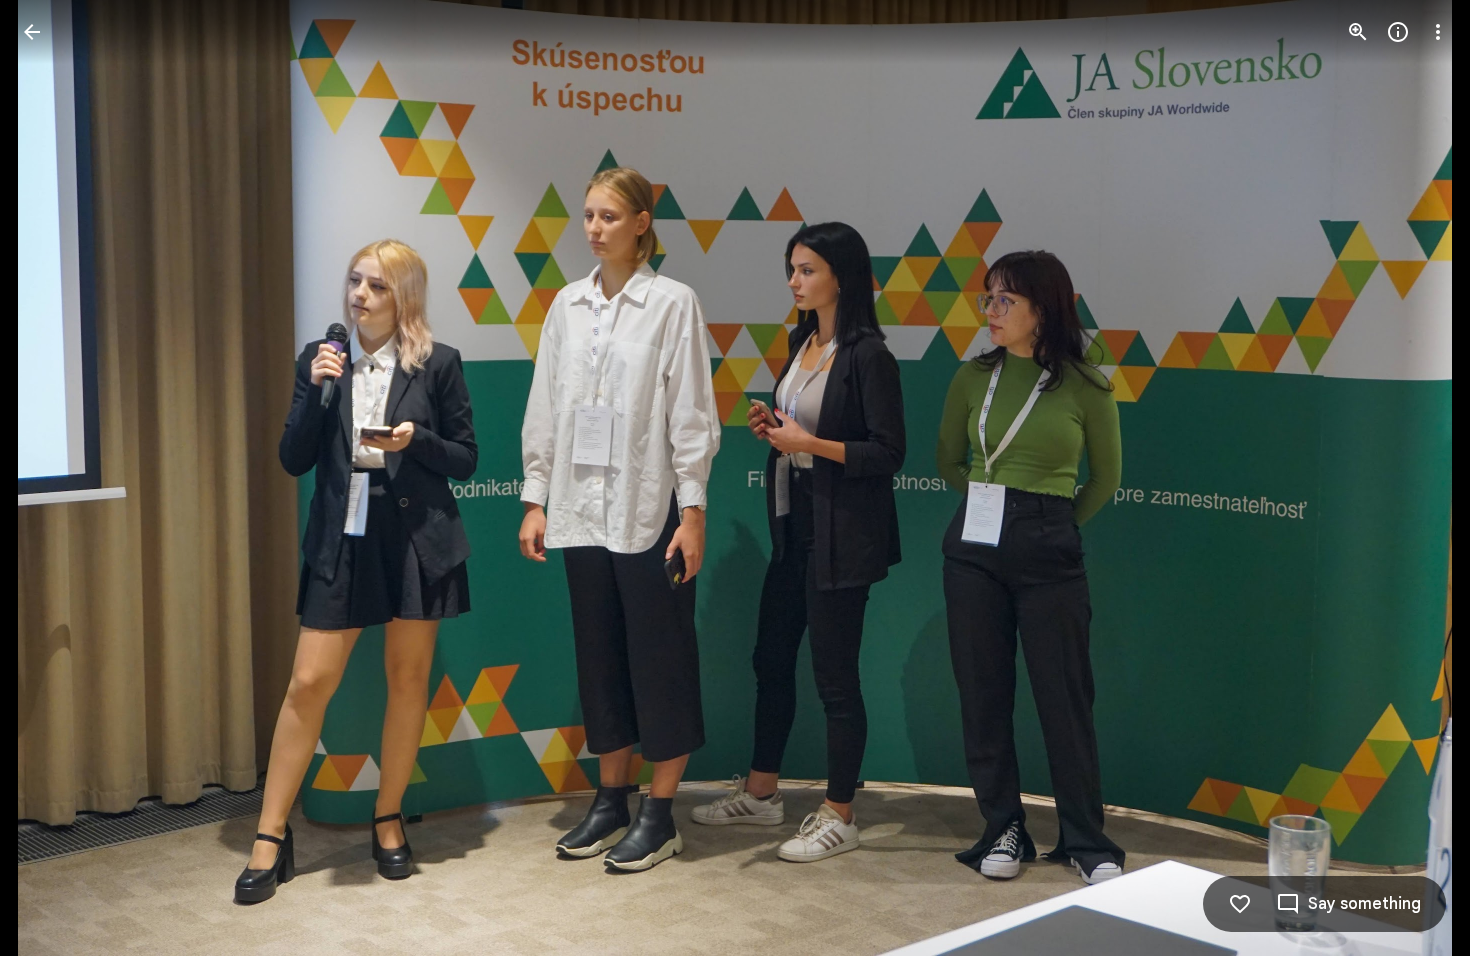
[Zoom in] (1358, 32)
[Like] (1240, 904)
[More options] (1438, 32)
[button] (56, 478)
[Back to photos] (32, 32)
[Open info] (1398, 32)
